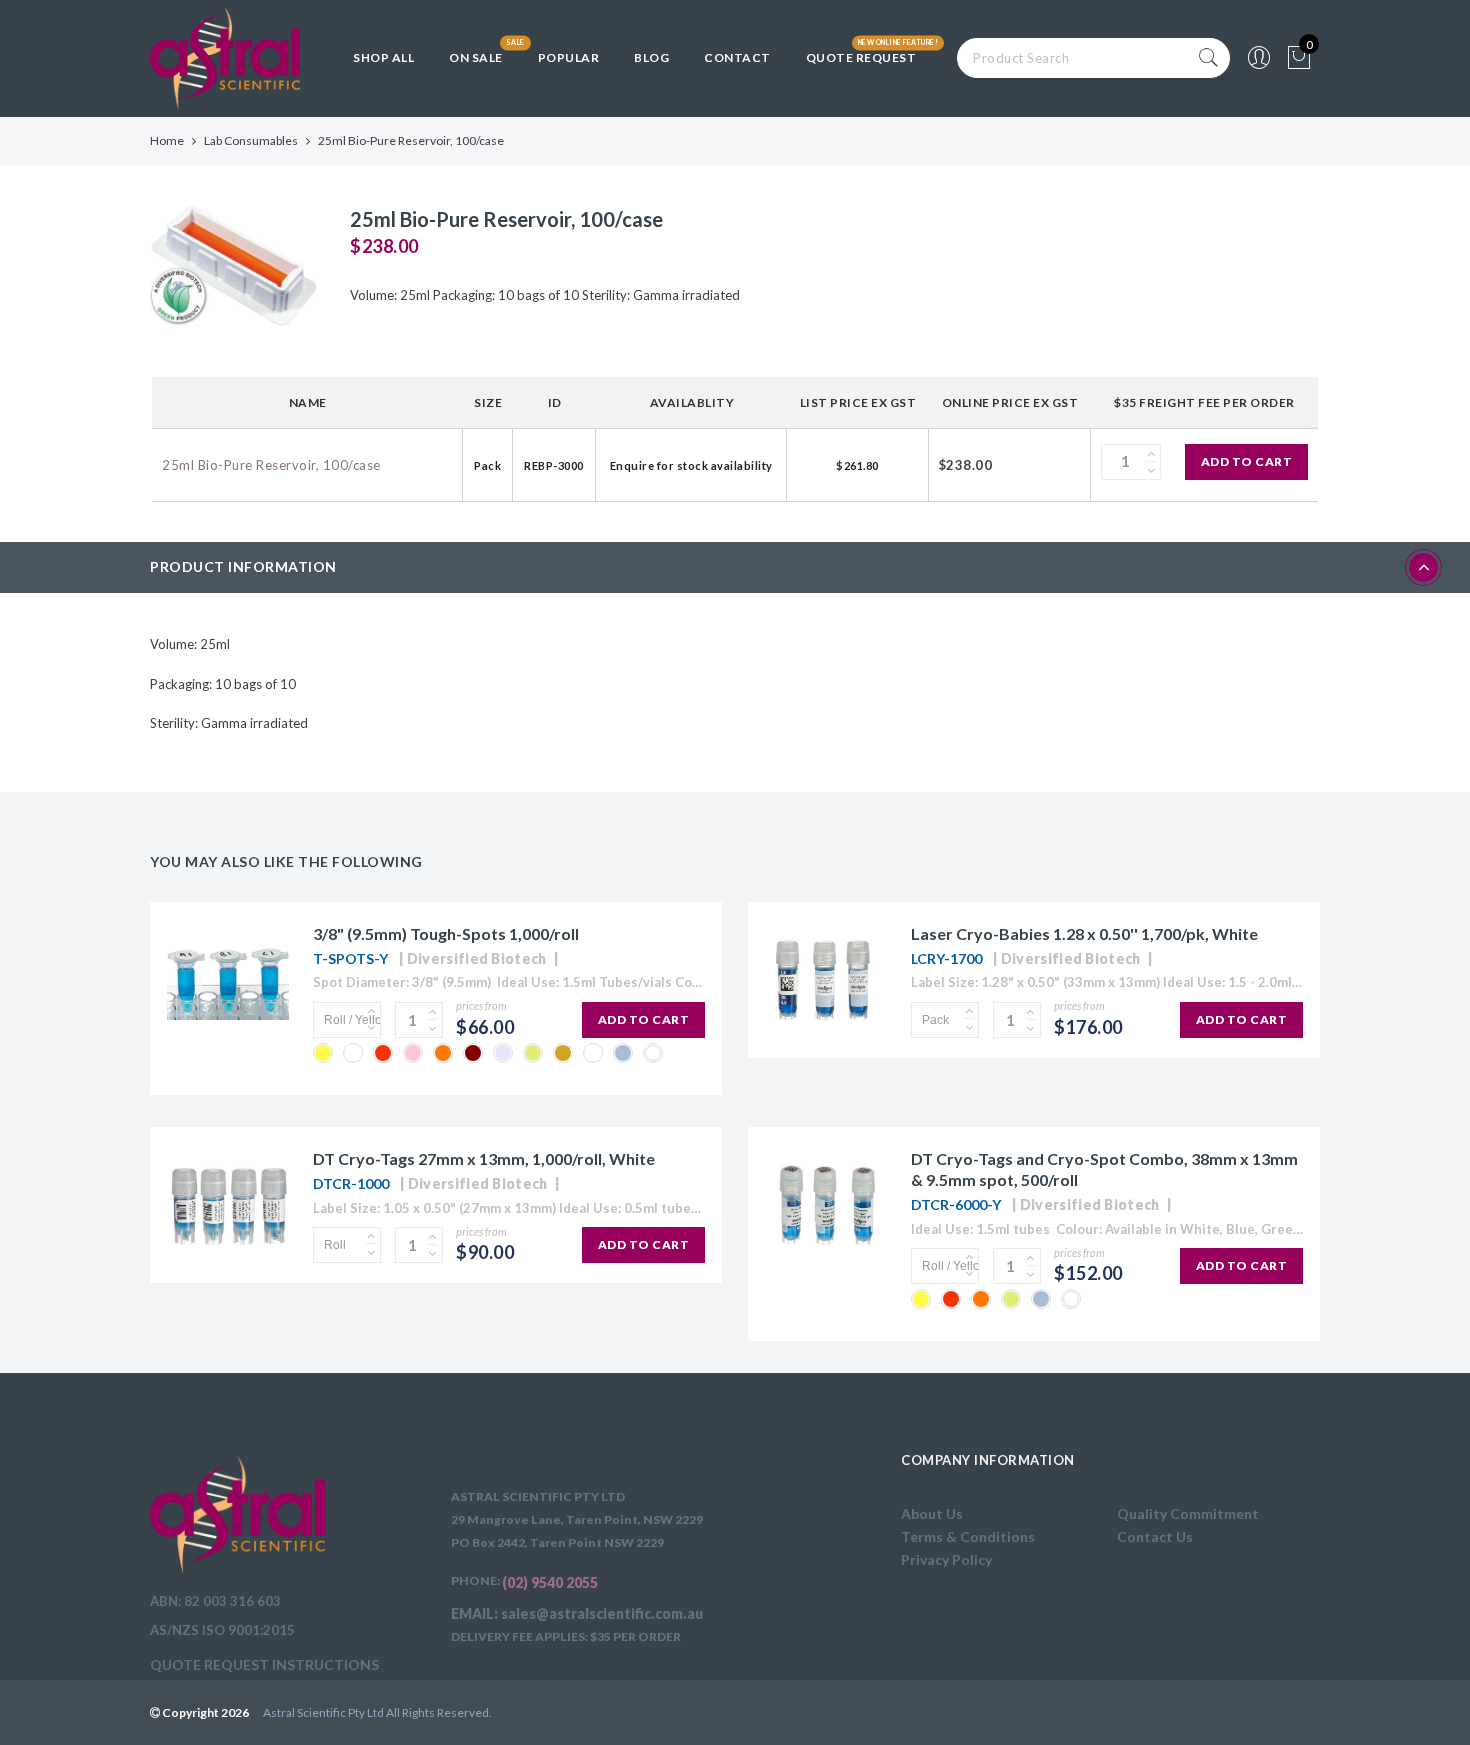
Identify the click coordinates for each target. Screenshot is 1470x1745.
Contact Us (1155, 1536)
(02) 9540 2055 (550, 1582)
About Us (932, 1513)
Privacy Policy (946, 1559)
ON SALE (476, 57)
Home (167, 140)
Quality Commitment (1188, 1513)
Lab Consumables (251, 140)
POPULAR (569, 57)
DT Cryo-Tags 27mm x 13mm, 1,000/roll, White (484, 1158)
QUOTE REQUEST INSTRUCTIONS (264, 1664)
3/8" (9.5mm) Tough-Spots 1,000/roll (446, 933)
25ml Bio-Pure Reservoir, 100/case (271, 465)
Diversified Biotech (477, 958)
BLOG (651, 57)
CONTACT (737, 57)
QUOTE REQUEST (861, 57)
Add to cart (1247, 461)
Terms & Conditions (968, 1536)
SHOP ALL (383, 57)
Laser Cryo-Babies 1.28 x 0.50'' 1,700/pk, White (1084, 933)
